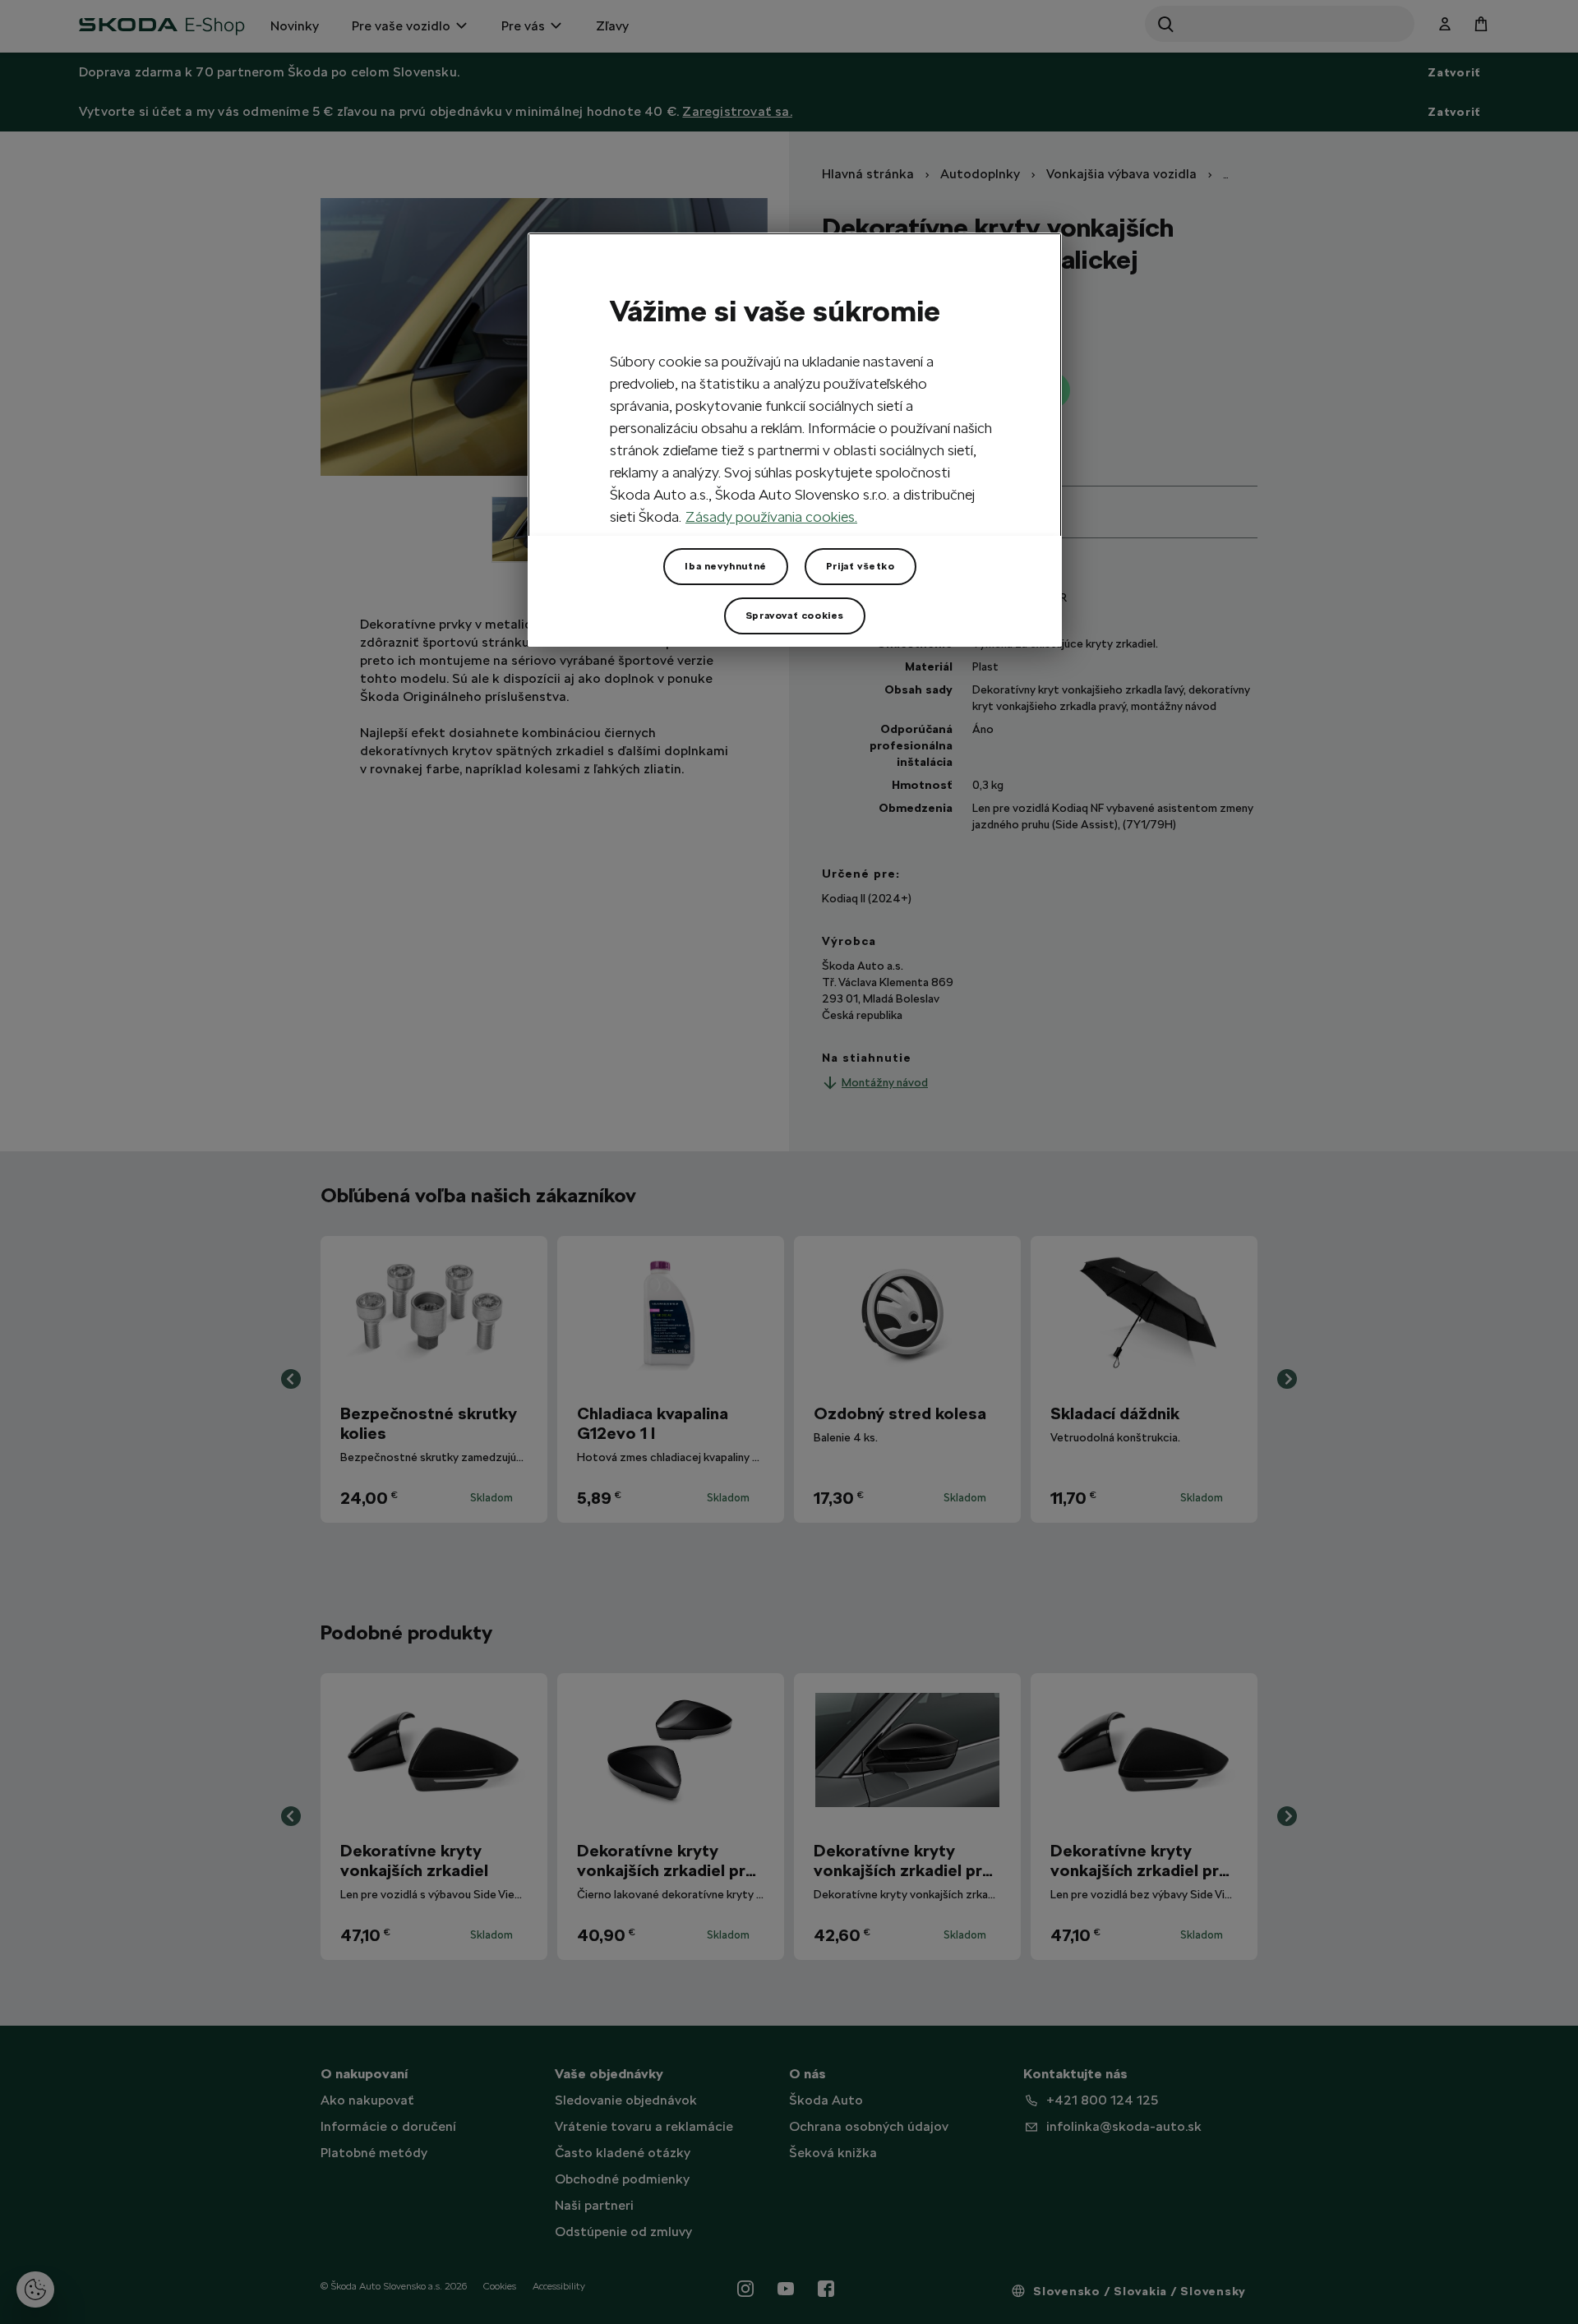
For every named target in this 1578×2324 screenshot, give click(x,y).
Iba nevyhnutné (725, 566)
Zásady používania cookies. (771, 516)
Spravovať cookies (795, 616)
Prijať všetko (861, 566)
